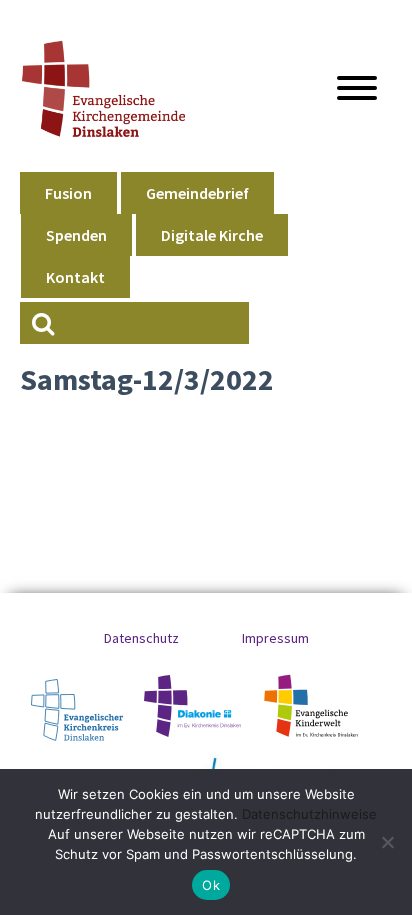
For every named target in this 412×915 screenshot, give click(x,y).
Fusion (68, 193)
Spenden (76, 235)
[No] (387, 842)
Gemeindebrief (197, 193)
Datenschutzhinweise (309, 814)
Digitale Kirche (212, 235)
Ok (211, 885)
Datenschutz (141, 638)
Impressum (275, 638)
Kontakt (75, 277)
